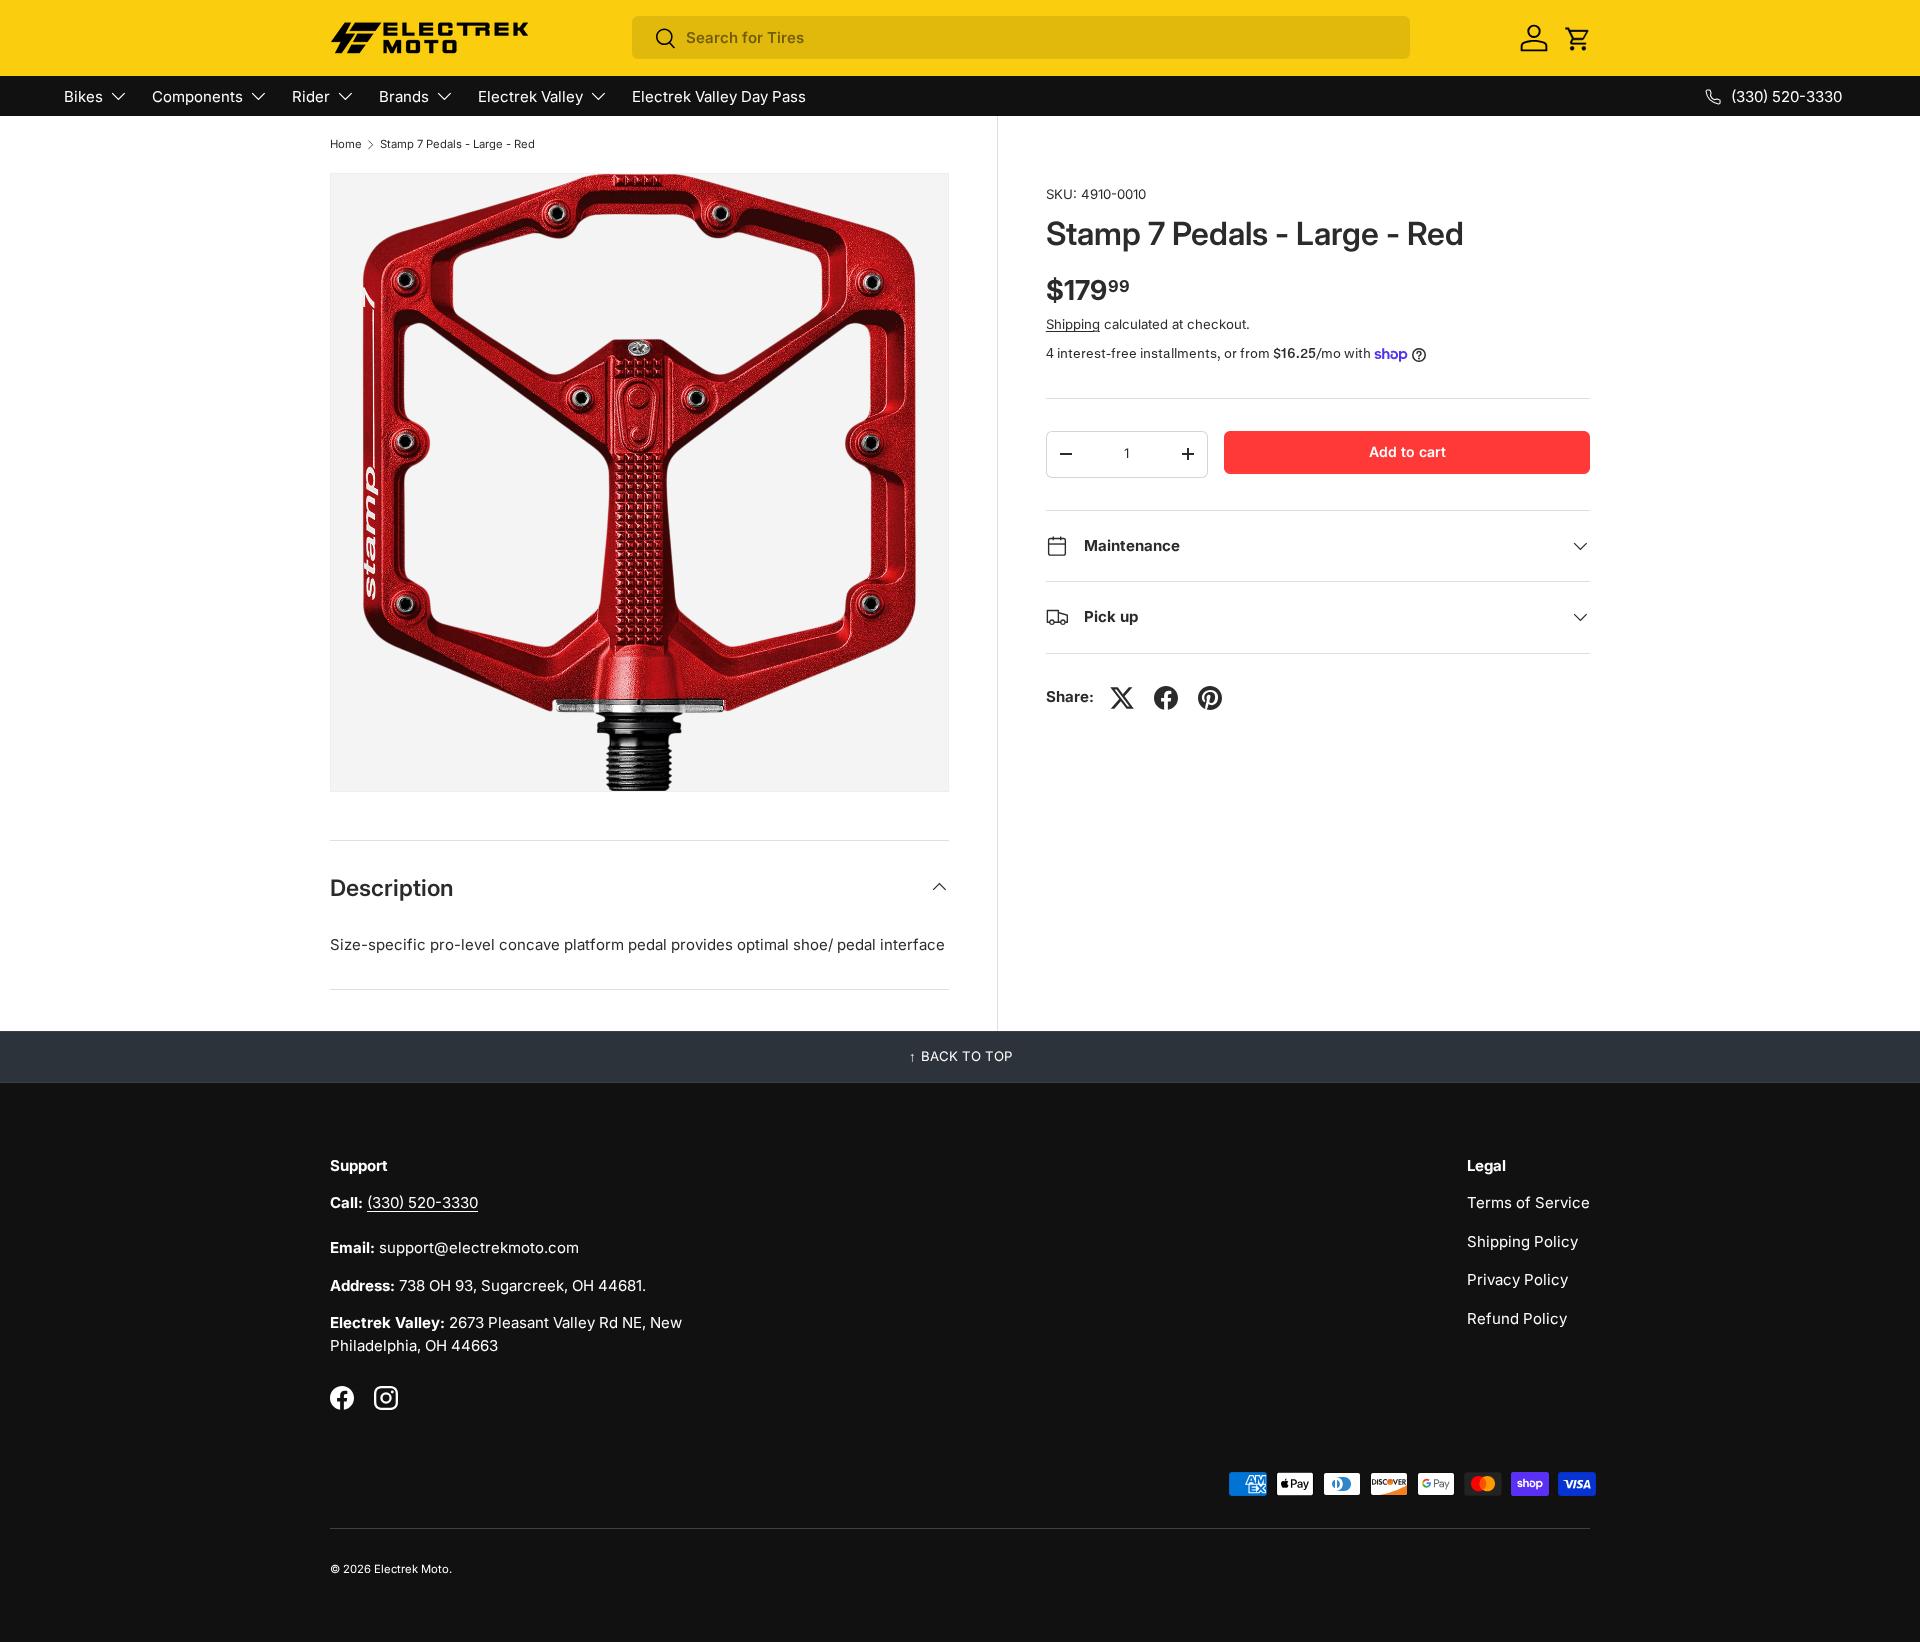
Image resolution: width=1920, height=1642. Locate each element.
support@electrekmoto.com (479, 1247)
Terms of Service (1528, 1202)
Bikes (83, 96)
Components (197, 96)
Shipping (1073, 324)
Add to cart (1407, 451)
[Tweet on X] (1122, 698)
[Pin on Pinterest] (1210, 698)
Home (346, 144)
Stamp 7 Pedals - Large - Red (457, 144)
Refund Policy (1517, 1318)
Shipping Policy (1522, 1241)
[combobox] (1021, 37)
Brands (404, 96)
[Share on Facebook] (1166, 698)
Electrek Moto (411, 1569)
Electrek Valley (530, 96)
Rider (311, 96)
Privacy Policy (1517, 1279)
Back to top (966, 1056)
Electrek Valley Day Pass (719, 96)
